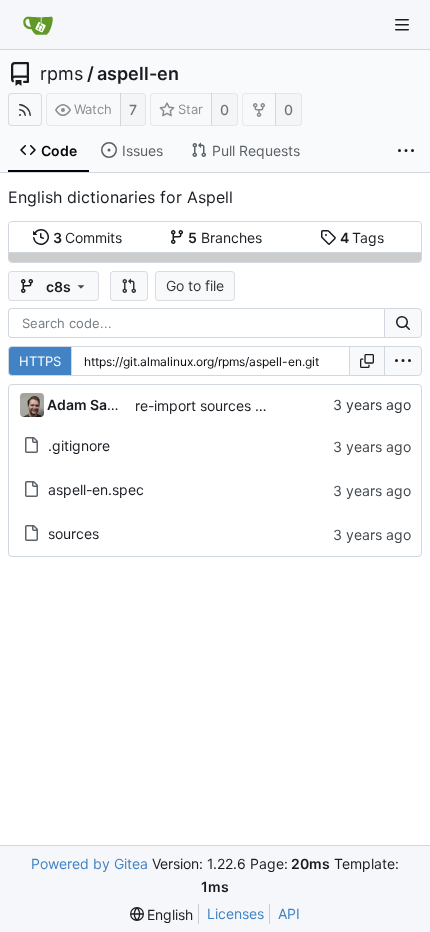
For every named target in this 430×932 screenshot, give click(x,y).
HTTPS (40, 361)
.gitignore (79, 445)
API (289, 913)
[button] (129, 286)
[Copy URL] (367, 361)
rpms (61, 74)
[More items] (406, 151)
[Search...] (403, 323)
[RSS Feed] (25, 109)
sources (73, 533)
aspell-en (138, 74)
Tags (362, 237)
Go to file (195, 285)
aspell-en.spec (96, 489)
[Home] (38, 25)
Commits (88, 237)
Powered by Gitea (89, 863)
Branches (225, 237)
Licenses (235, 913)
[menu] (403, 361)
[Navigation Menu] (402, 25)
